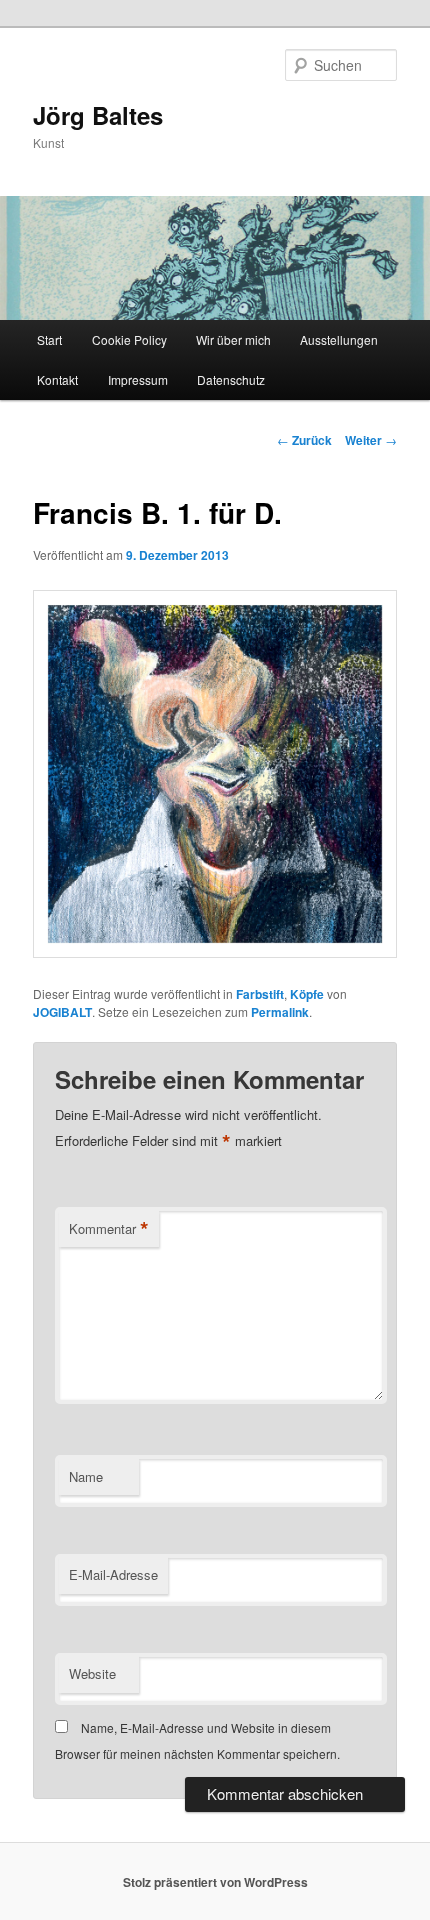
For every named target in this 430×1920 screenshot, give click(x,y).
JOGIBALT (62, 1012)
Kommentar (109, 1229)
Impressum (138, 379)
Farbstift (260, 994)
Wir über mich (233, 339)
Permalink (280, 1012)
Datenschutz (231, 379)
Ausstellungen (339, 339)
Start (49, 339)
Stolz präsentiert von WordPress (215, 1882)
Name (86, 1476)
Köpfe (307, 994)
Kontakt (57, 379)
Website (92, 1673)
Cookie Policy (129, 339)
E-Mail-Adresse (113, 1574)
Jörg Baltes (98, 115)
